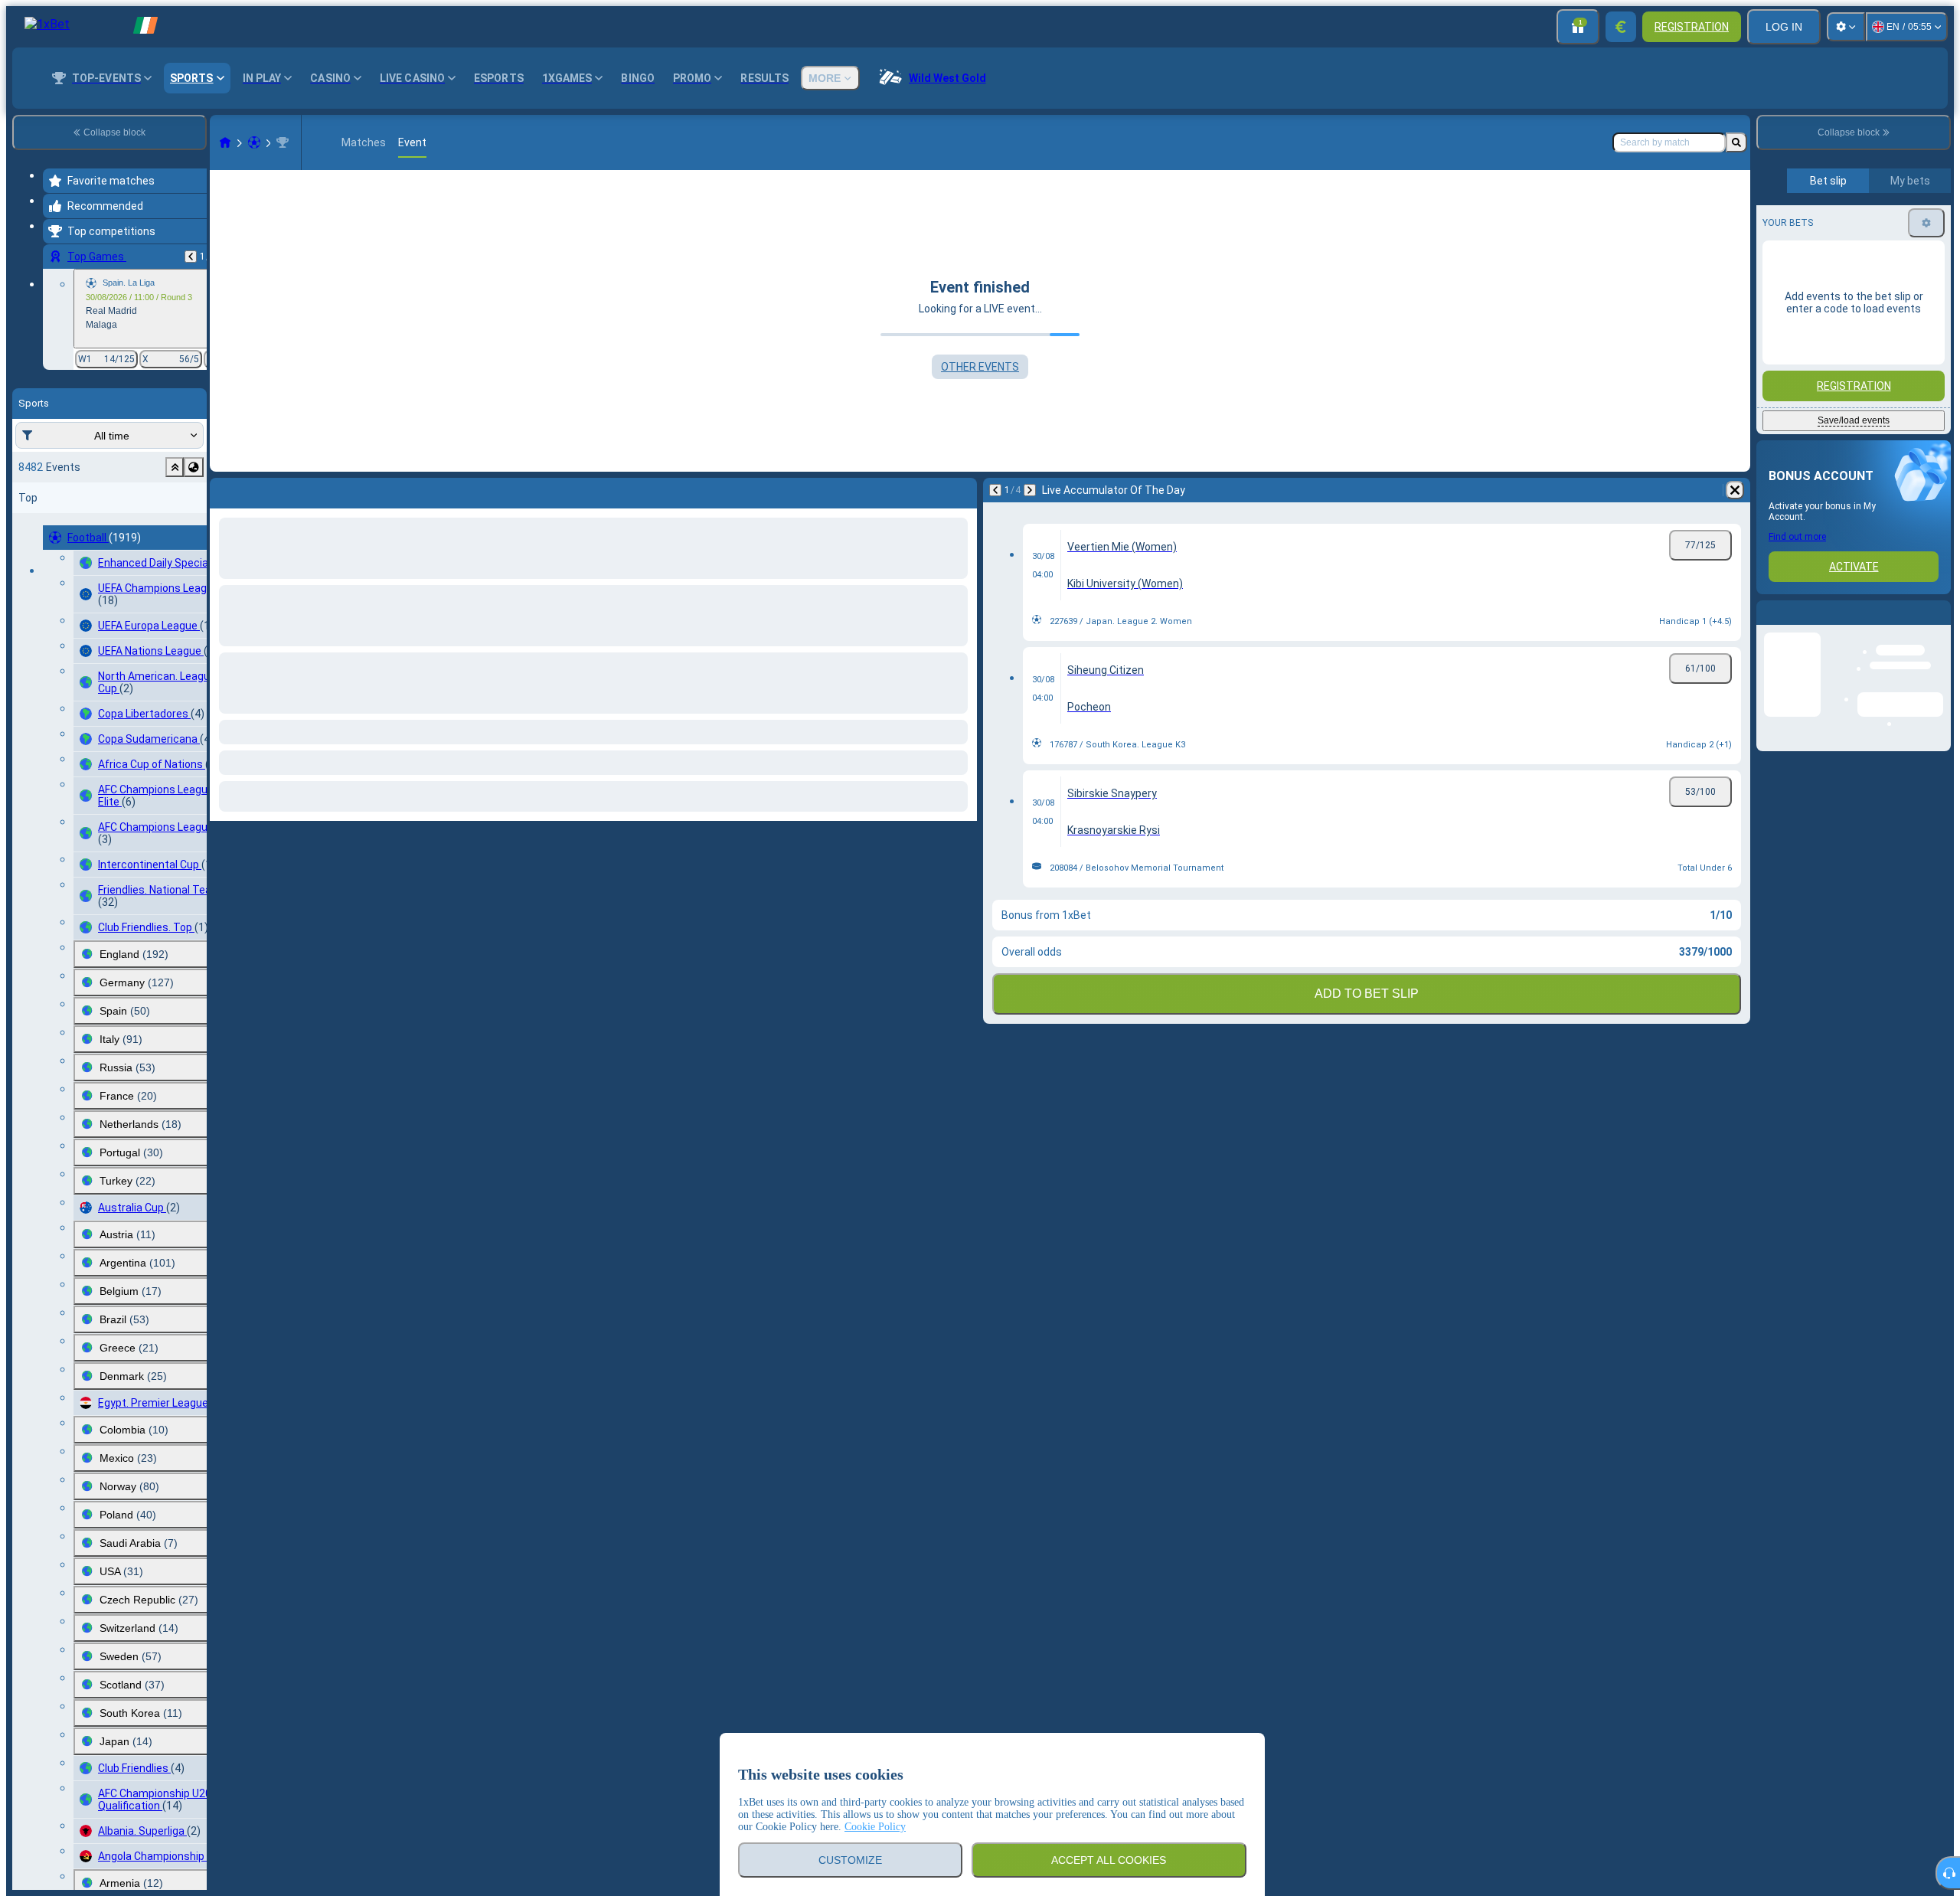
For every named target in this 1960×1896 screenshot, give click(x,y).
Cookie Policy (875, 1827)
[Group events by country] (194, 467)
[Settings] (1846, 27)
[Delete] (962, 490)
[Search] (1736, 142)
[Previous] (191, 257)
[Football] (254, 142)
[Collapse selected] (175, 467)
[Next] (262, 490)
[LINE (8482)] (225, 142)
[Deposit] (1621, 27)
